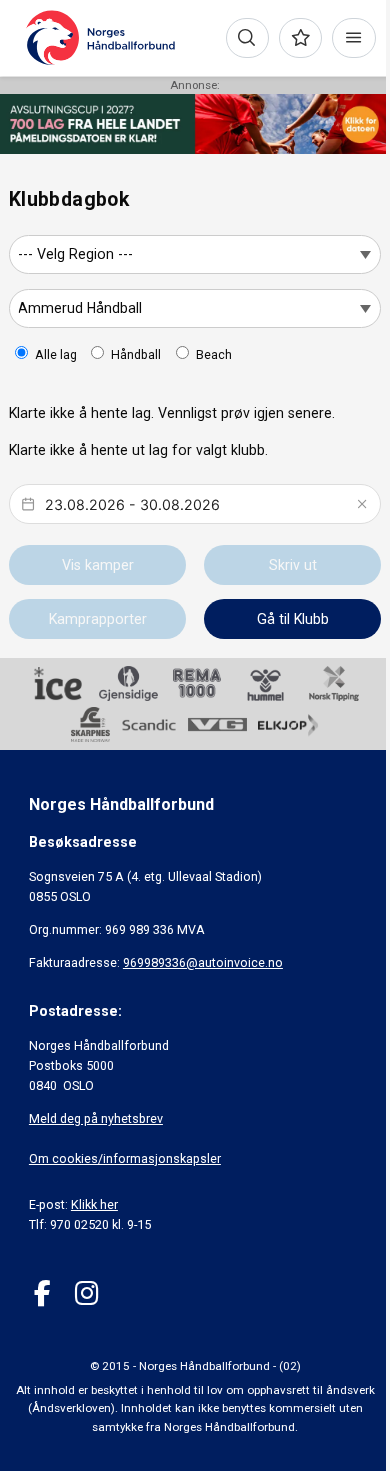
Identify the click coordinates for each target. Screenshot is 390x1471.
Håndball (136, 354)
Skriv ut (293, 565)
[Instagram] (86, 1293)
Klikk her (94, 1204)
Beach (214, 354)
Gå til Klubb (293, 619)
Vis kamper (98, 565)
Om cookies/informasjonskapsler (125, 1158)
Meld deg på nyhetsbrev (96, 1118)
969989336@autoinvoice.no (203, 962)
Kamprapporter (98, 619)
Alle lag (56, 354)
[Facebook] (42, 1293)
